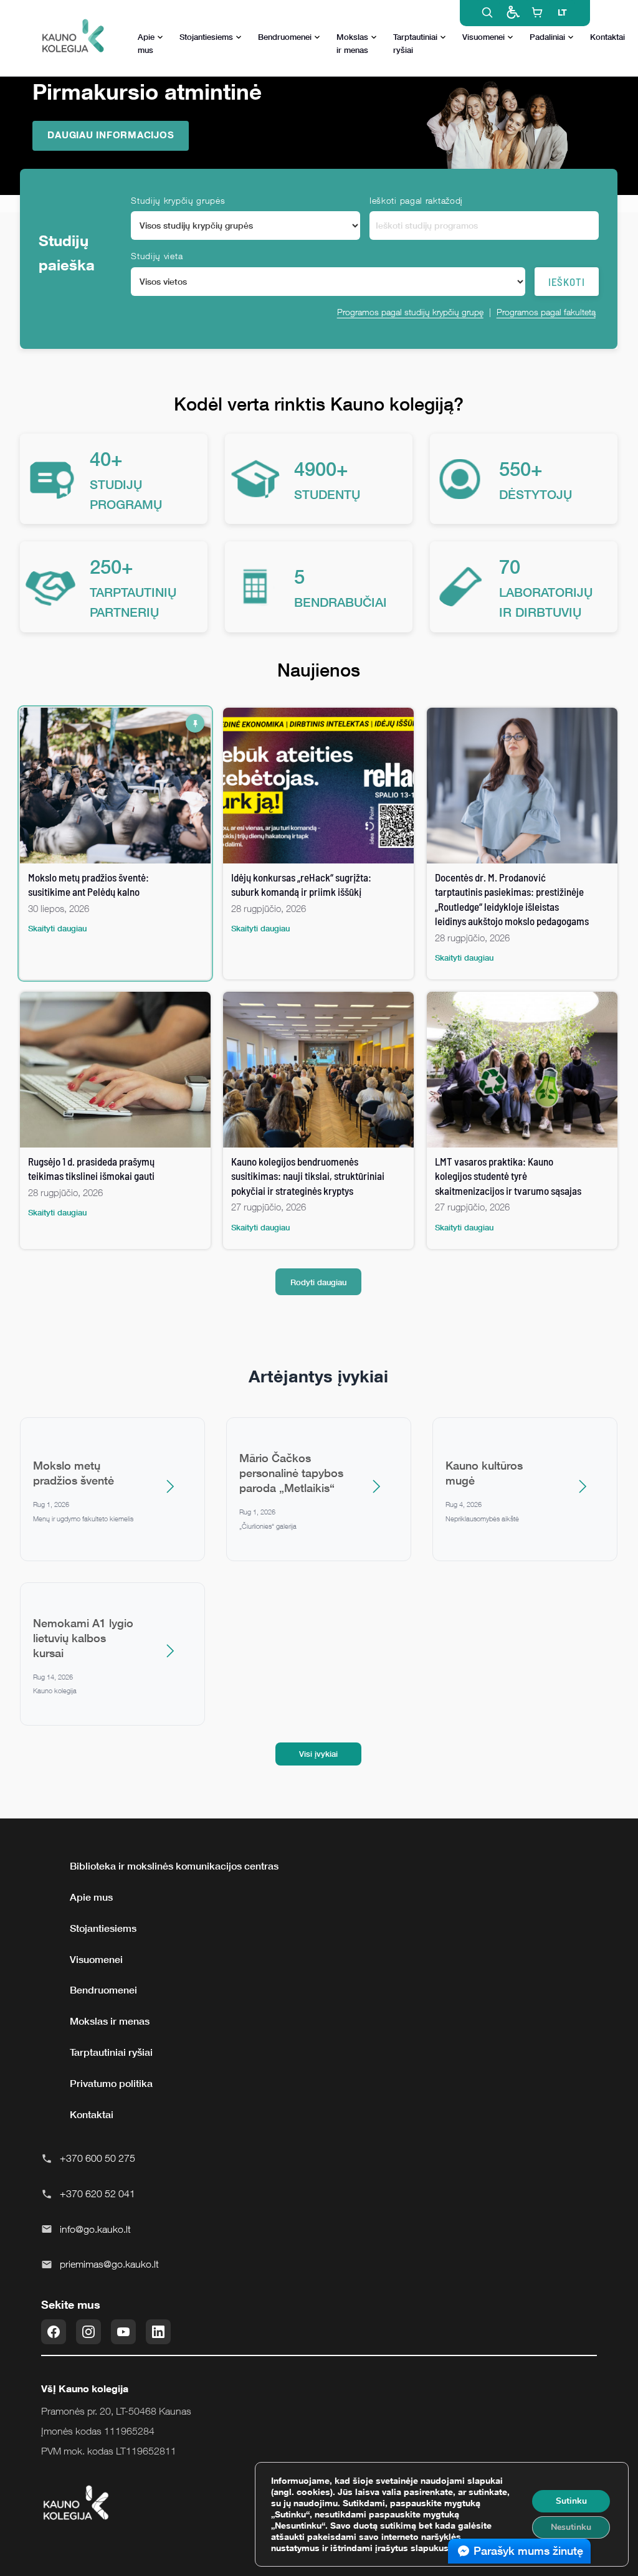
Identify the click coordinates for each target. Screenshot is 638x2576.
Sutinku (571, 2501)
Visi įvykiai (318, 1754)
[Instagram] (88, 2332)
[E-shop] (537, 12)
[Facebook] (54, 2332)
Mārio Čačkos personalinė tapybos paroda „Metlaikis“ (291, 1473)
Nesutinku (571, 2527)
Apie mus (146, 43)
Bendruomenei (285, 37)
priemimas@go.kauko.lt (109, 2264)
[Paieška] (487, 12)
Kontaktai (607, 37)
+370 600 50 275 (98, 2158)
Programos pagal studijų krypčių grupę (410, 312)
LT (562, 12)
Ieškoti (567, 282)
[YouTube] (123, 2332)
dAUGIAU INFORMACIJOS (111, 135)
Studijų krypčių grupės (178, 200)
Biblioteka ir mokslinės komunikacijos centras (174, 1866)
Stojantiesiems (206, 37)
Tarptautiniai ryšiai (415, 43)
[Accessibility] (512, 12)
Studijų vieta (157, 256)
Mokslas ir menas (352, 43)
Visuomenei (483, 37)
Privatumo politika (111, 2083)
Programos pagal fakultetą (546, 312)
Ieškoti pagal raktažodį (416, 200)
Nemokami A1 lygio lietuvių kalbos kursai (83, 1638)
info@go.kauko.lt (95, 2229)
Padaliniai (547, 37)
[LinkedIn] (158, 2332)
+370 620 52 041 (98, 2193)
